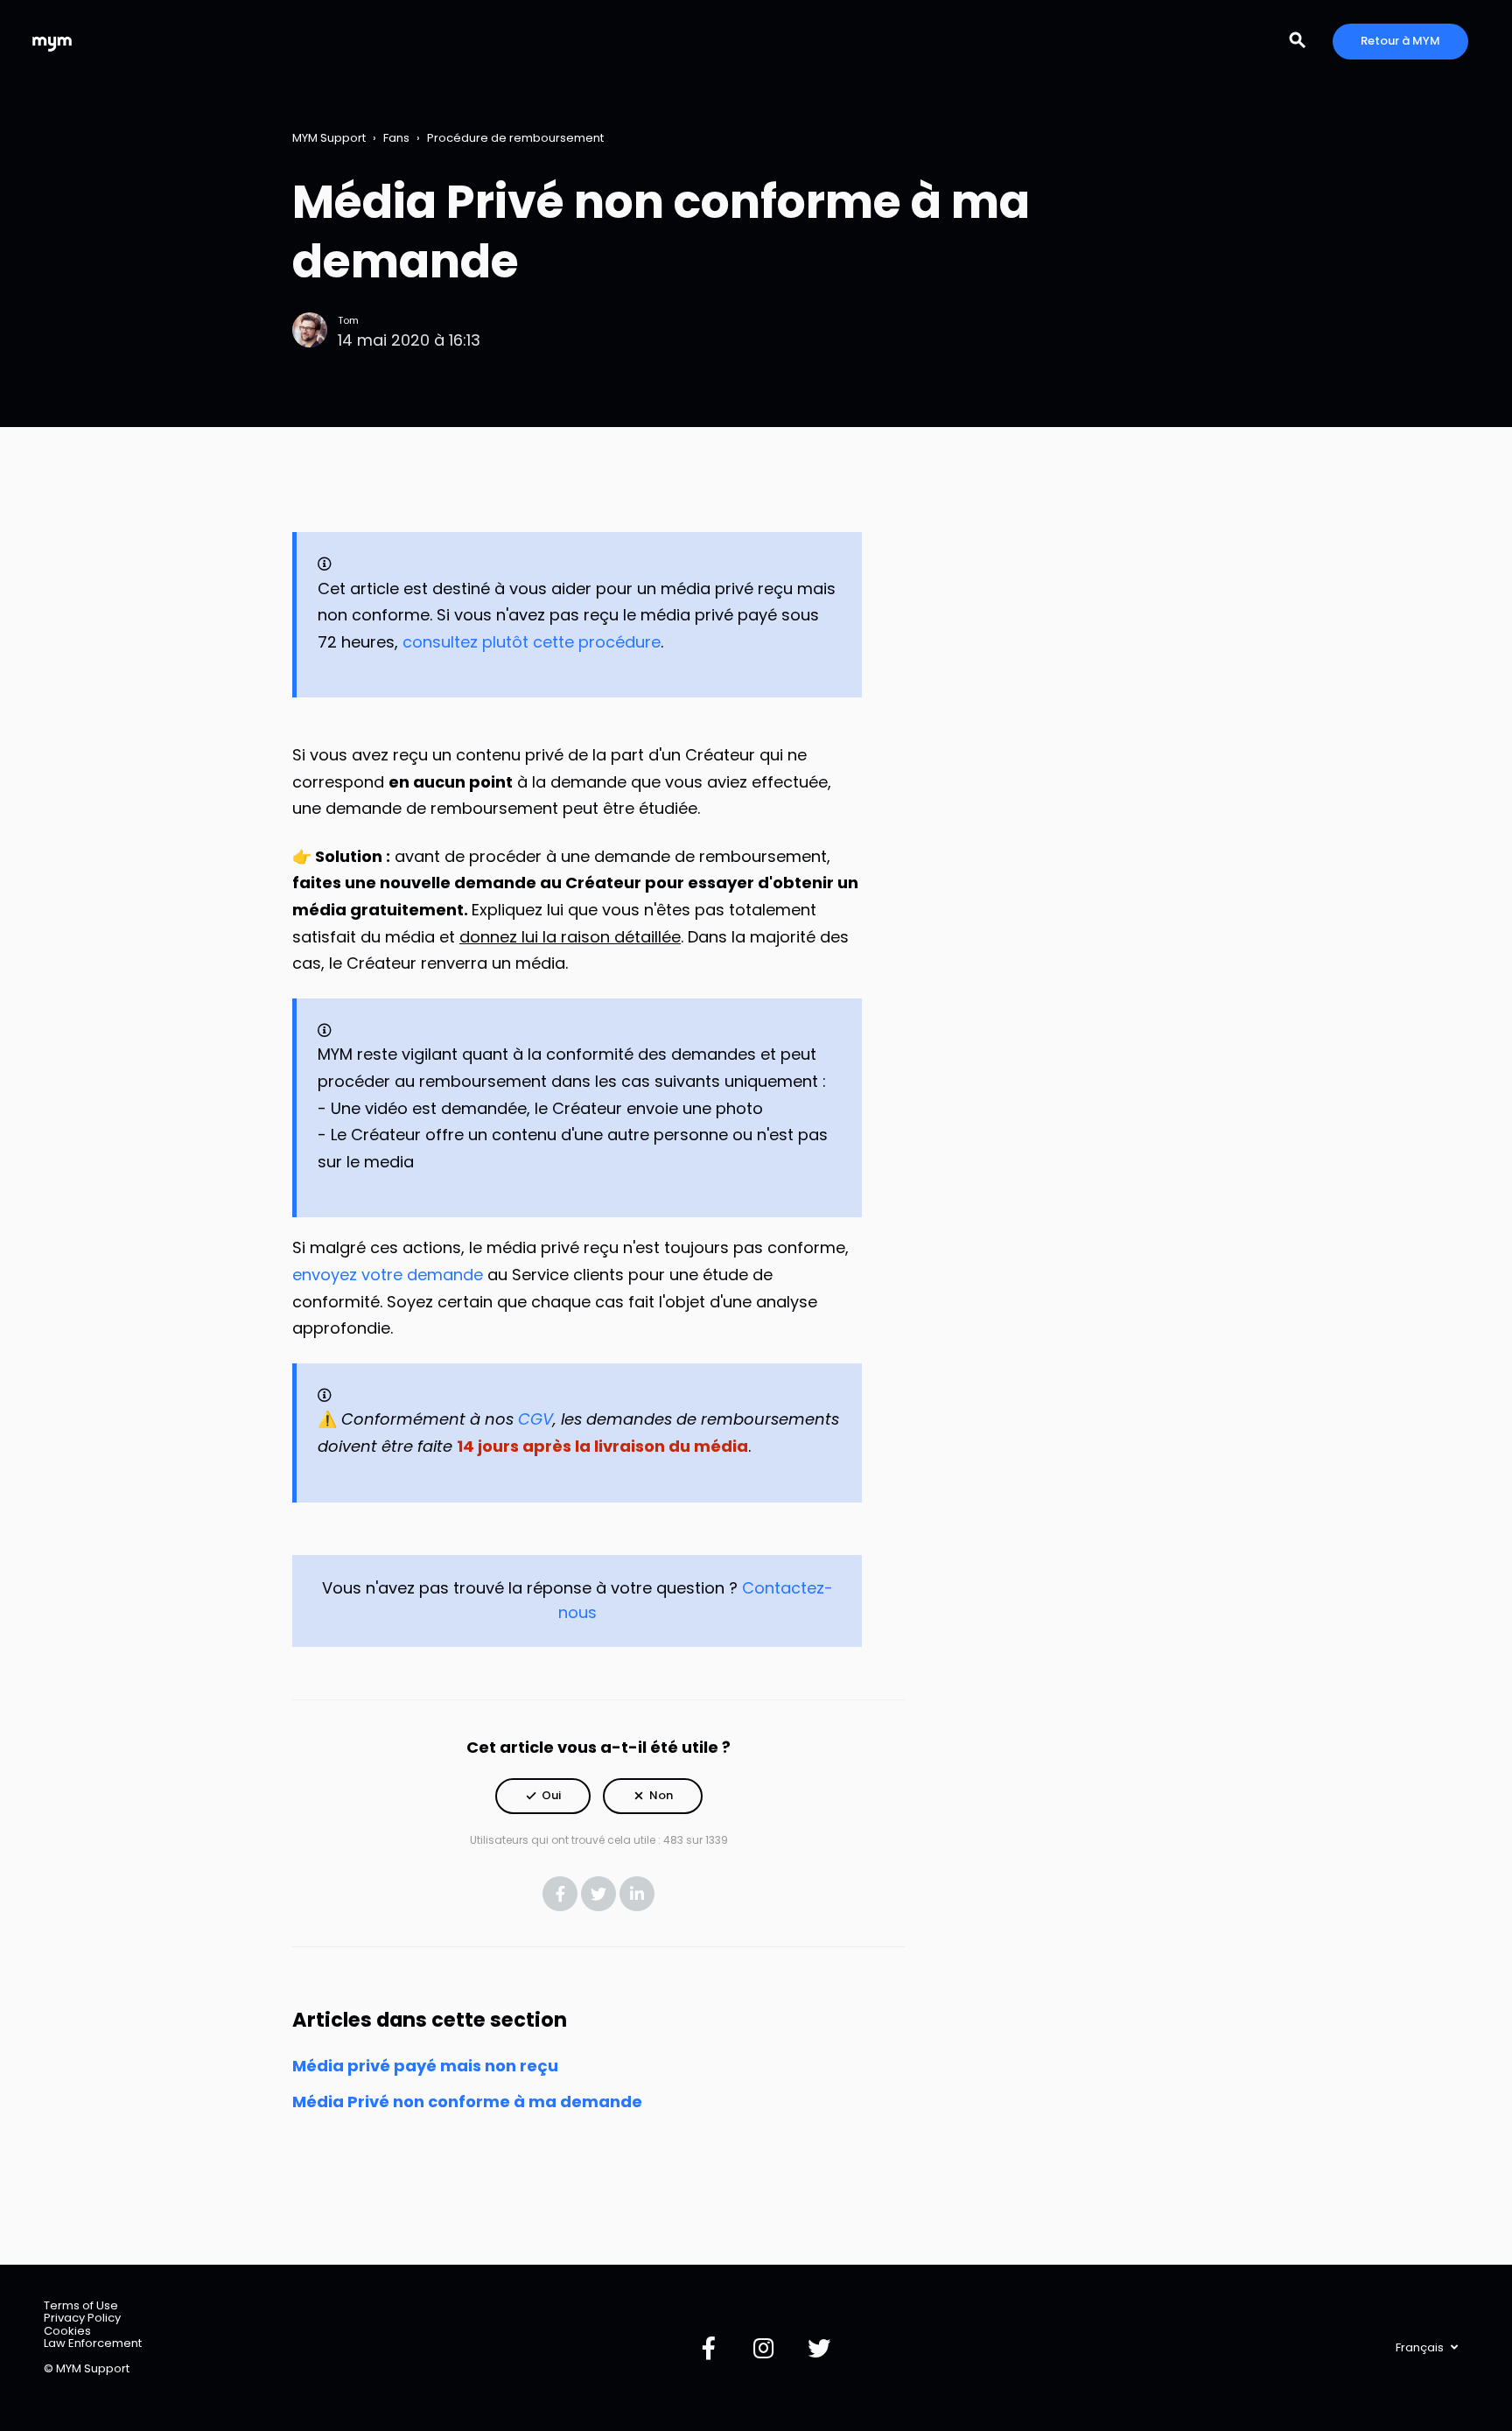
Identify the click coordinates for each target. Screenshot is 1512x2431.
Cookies (67, 2331)
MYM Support (329, 138)
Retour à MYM (1400, 41)
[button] (543, 1796)
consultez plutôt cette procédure (532, 642)
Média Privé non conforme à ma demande (467, 2102)
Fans (396, 138)
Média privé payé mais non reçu (425, 2066)
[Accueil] (52, 42)
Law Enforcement (93, 2343)
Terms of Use (81, 2305)
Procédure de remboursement (515, 138)
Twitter (598, 1894)
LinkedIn (637, 1894)
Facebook (560, 1894)
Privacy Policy (82, 2318)
